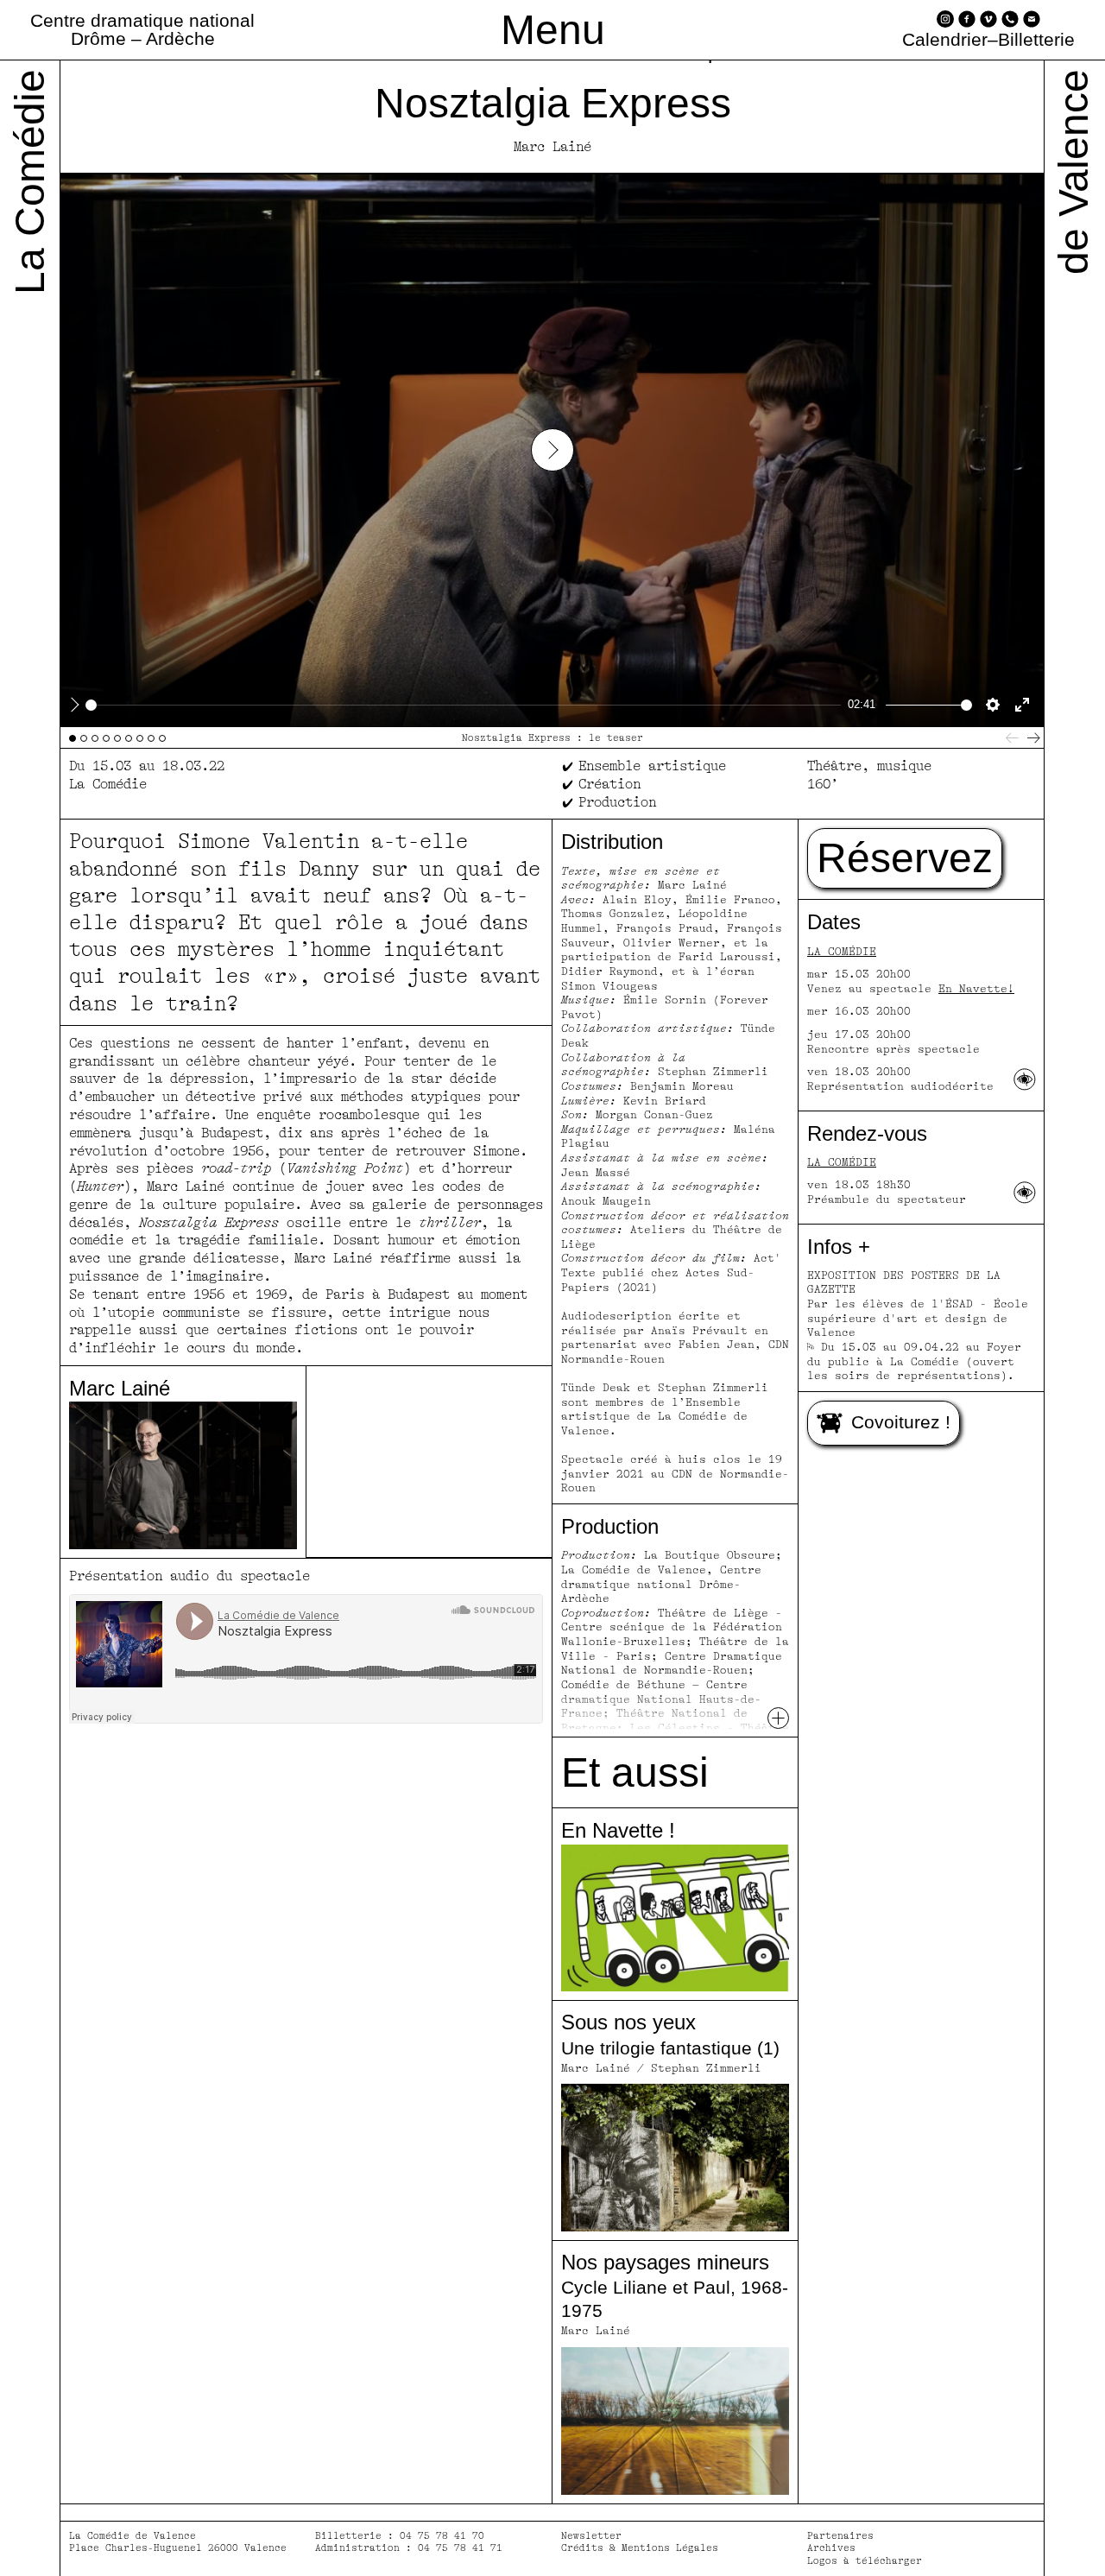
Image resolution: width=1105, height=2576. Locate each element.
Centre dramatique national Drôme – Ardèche (142, 29)
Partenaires (840, 2536)
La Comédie (842, 952)
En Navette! (976, 989)
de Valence (1073, 172)
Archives (831, 2548)
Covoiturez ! (901, 1422)
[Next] (1034, 738)
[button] (905, 858)
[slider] (463, 705)
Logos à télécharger (865, 2561)
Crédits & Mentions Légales (640, 2548)
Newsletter (591, 2536)
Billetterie (1036, 40)
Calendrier (945, 40)
